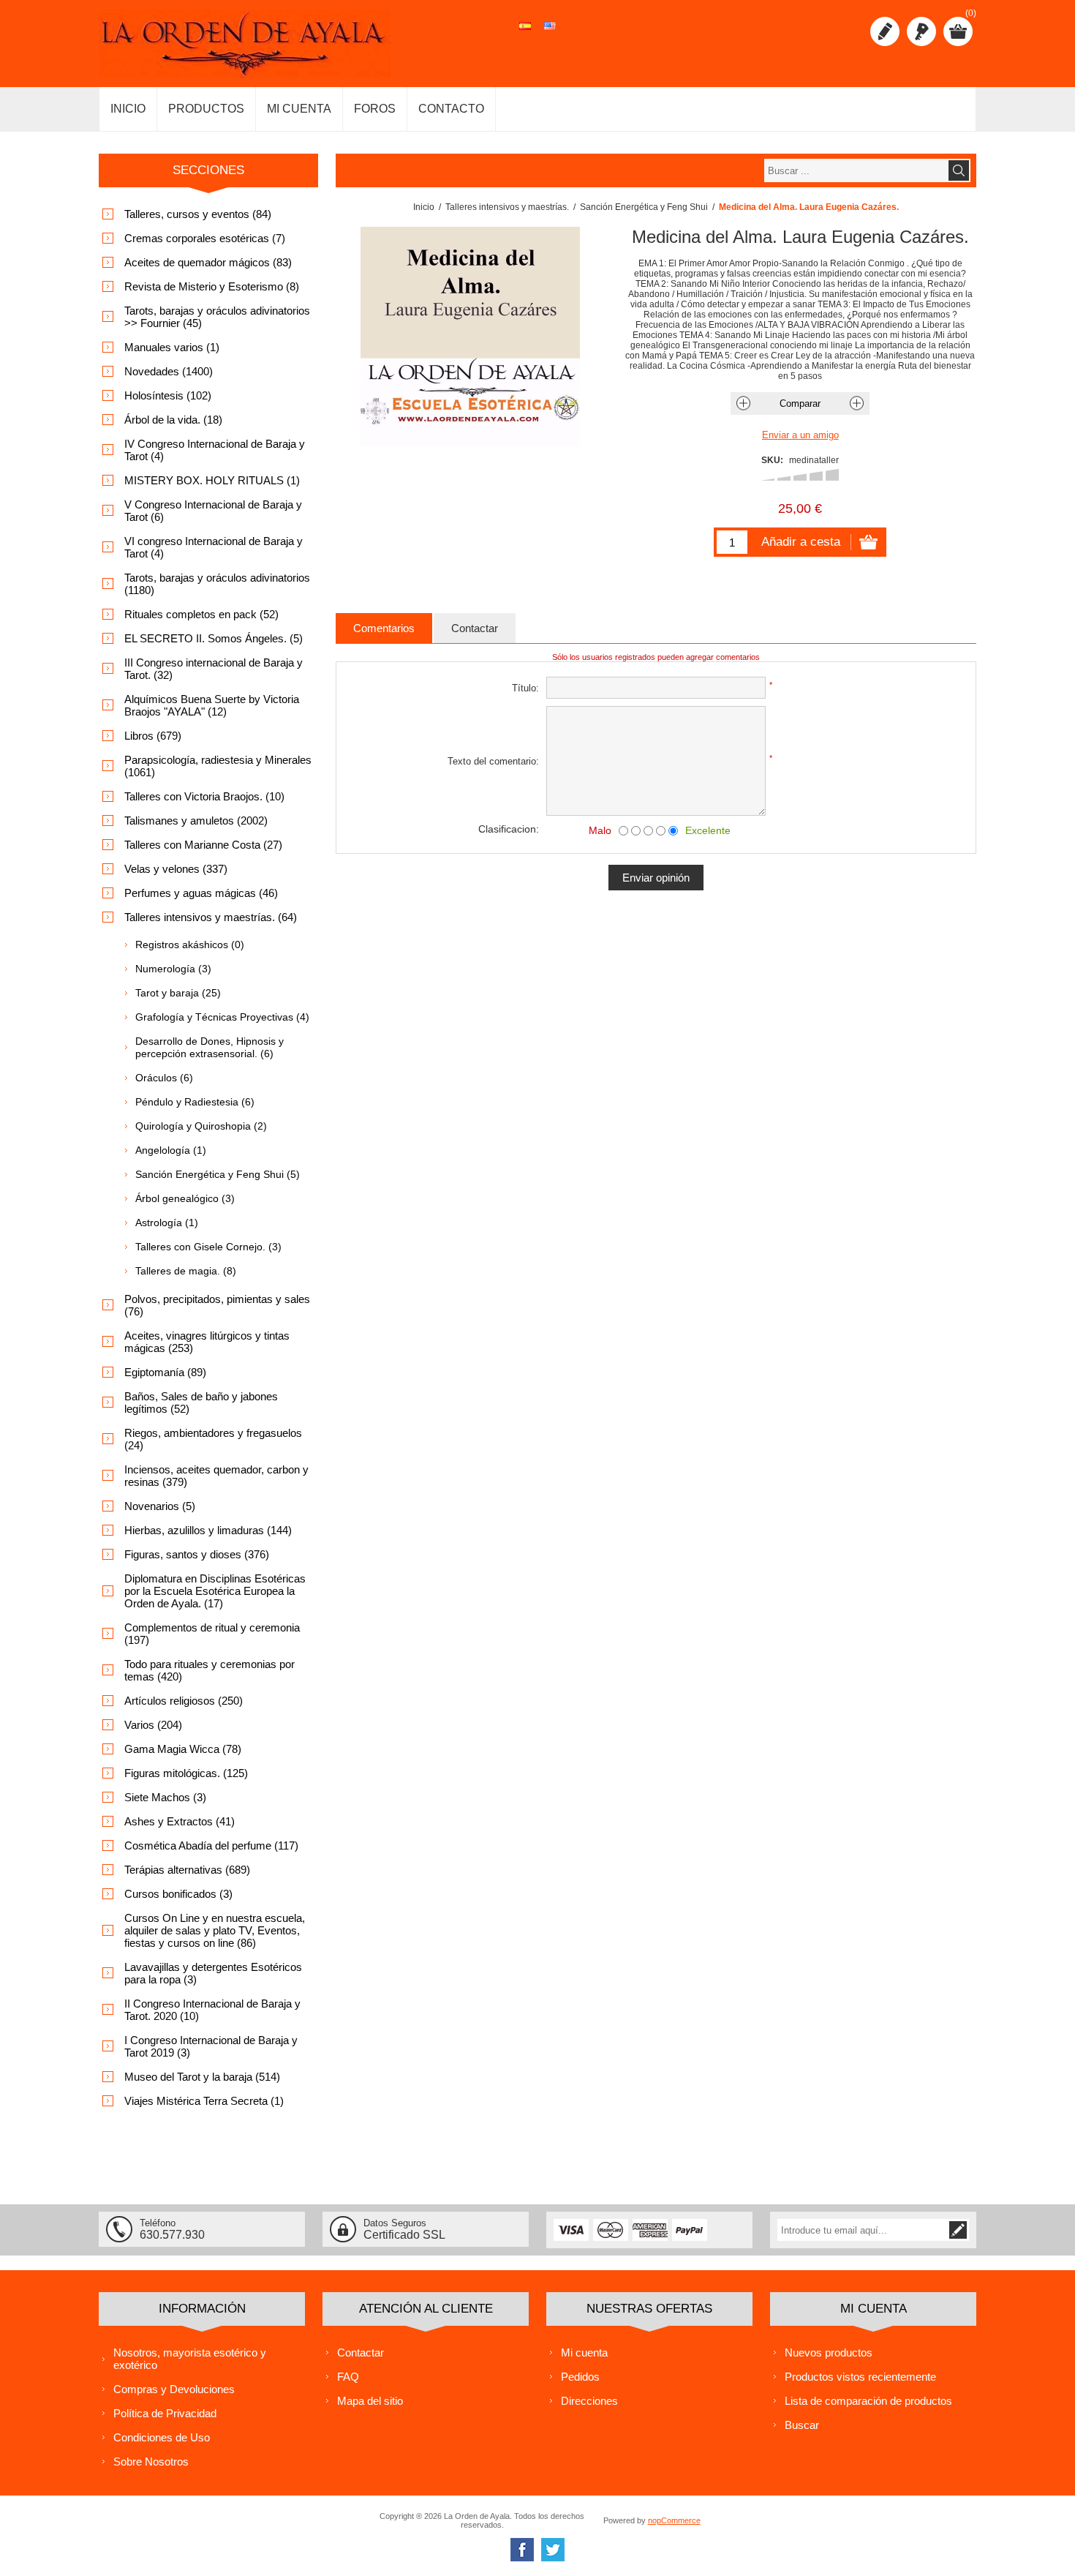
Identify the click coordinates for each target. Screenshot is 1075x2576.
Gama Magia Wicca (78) (183, 1749)
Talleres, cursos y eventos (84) (198, 214)
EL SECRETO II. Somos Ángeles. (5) (214, 638)
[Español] (525, 34)
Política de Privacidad (165, 2413)
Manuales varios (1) (172, 347)
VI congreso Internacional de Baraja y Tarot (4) (214, 547)
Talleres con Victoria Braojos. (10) (204, 796)
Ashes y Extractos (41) (180, 1821)
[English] (550, 34)
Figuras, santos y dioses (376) (197, 1554)
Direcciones (589, 2401)
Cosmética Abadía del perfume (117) (211, 1845)
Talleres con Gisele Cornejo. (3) (208, 1247)
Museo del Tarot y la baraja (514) (202, 2077)
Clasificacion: (509, 829)
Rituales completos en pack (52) (201, 614)
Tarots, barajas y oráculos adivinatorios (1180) (217, 584)
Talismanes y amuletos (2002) (196, 821)
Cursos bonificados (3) (178, 1894)
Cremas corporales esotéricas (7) (205, 238)
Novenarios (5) (160, 1506)
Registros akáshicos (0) (190, 945)
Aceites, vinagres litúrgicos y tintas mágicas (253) (207, 1342)
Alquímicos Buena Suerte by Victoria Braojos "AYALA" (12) (212, 705)
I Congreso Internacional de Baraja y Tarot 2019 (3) (211, 2046)
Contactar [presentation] (475, 628)
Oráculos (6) (164, 1078)
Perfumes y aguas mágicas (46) (201, 893)
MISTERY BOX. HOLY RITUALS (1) (212, 480)
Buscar (802, 2425)
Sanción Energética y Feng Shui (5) (218, 1174)
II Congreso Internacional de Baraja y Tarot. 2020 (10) (212, 2010)
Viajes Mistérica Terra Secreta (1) (204, 2101)
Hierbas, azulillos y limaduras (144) (208, 1530)
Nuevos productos (829, 2352)
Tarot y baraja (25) (178, 993)
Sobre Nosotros (151, 2462)
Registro (885, 31)
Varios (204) (153, 1725)
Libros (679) (153, 736)
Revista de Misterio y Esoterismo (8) (212, 286)
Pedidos (580, 2377)
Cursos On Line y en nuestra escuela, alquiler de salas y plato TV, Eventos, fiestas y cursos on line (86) (215, 1930)
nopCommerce (674, 2520)
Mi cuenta (584, 2352)
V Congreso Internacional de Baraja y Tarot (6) (213, 511)
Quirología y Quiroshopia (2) (201, 1126)
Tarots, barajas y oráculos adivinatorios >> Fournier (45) (217, 317)
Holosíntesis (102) (168, 395)
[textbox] (856, 170)
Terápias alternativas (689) (187, 1870)
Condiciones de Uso (162, 2437)
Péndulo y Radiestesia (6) (195, 1102)
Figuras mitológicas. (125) (186, 1773)
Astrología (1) (167, 1223)
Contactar (361, 2352)
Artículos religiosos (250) (184, 1701)
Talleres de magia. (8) (186, 1271)
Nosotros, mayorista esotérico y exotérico (190, 2359)
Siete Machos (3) (165, 1797)
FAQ (348, 2377)
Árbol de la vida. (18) (173, 420)
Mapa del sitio (370, 2401)
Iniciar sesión (921, 31)
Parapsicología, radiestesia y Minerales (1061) (218, 766)
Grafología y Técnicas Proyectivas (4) (222, 1017)
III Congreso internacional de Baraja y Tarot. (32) (214, 669)
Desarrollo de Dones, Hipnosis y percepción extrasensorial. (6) (210, 1047)
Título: (525, 688)
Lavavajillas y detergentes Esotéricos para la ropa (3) (213, 1973)
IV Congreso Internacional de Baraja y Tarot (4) (215, 450)
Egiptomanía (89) (165, 1372)
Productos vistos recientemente (860, 2377)
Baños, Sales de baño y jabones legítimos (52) (201, 1402)
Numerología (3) (173, 969)
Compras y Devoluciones (174, 2389)
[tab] (384, 628)
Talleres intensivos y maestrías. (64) (211, 917)
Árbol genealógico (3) (185, 1198)
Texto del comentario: (493, 761)
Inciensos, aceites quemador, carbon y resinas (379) (216, 1476)
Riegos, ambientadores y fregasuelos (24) (213, 1439)
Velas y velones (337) (176, 869)
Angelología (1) (171, 1150)
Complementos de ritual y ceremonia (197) (212, 1634)
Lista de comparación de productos (868, 2401)
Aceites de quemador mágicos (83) (208, 262)
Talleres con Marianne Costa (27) (203, 845)
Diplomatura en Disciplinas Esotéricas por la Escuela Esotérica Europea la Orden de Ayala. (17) (215, 1591)
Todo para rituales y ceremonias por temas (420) (210, 1670)
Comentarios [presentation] (384, 628)
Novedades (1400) (169, 371)
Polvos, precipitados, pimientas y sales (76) (217, 1305)
